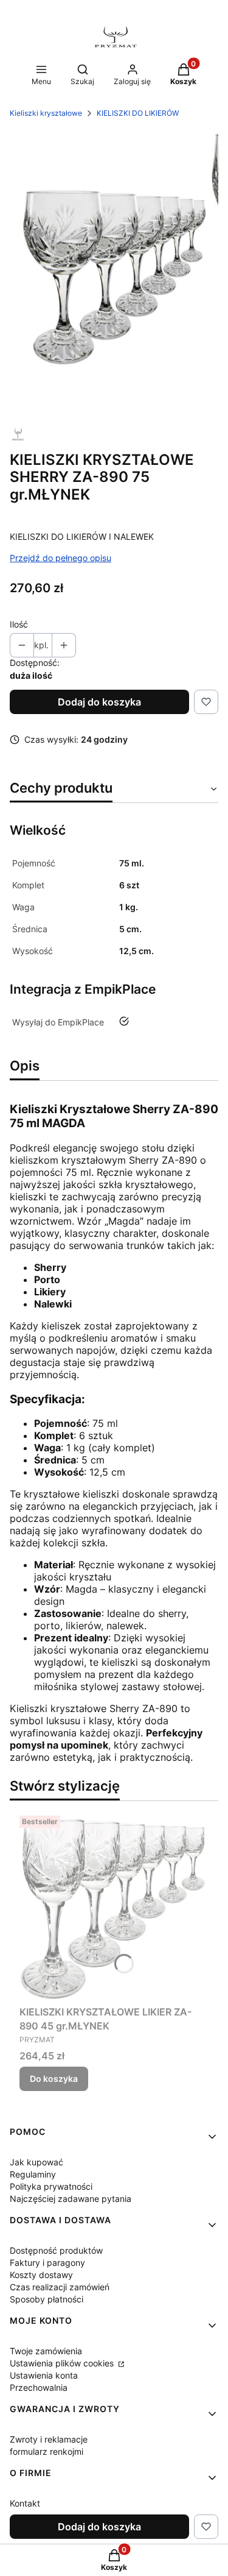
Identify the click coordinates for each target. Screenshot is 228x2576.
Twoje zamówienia (46, 2351)
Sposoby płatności (47, 2299)
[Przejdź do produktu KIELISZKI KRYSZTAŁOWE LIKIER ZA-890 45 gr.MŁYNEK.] (114, 1905)
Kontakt (25, 2503)
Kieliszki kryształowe (46, 113)
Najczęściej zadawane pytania (71, 2199)
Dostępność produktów (56, 2250)
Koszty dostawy (41, 2275)
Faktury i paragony (47, 2263)
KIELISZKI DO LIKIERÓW (138, 113)
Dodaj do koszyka (99, 702)
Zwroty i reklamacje (49, 2439)
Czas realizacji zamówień (60, 2287)
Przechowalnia (39, 2387)
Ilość (19, 624)
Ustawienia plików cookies (63, 2363)
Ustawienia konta (44, 2375)
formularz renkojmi (47, 2451)
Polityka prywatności (51, 2186)
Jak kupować (36, 2162)
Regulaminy (33, 2174)
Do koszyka (54, 2079)
